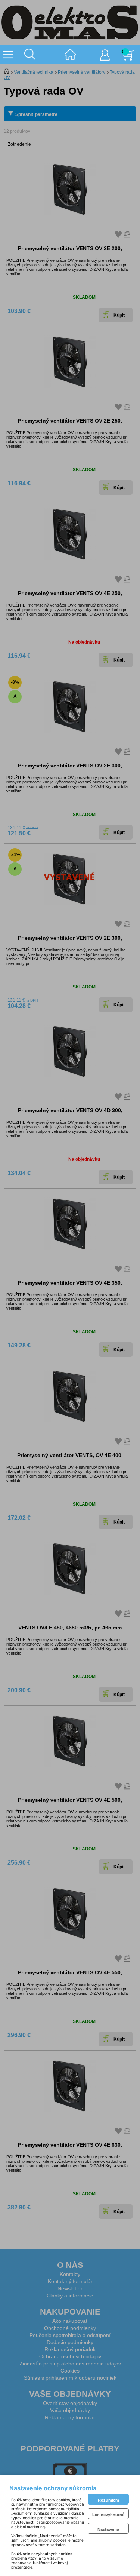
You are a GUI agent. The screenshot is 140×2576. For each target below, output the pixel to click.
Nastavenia (108, 2529)
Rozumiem (108, 2500)
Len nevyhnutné (108, 2515)
